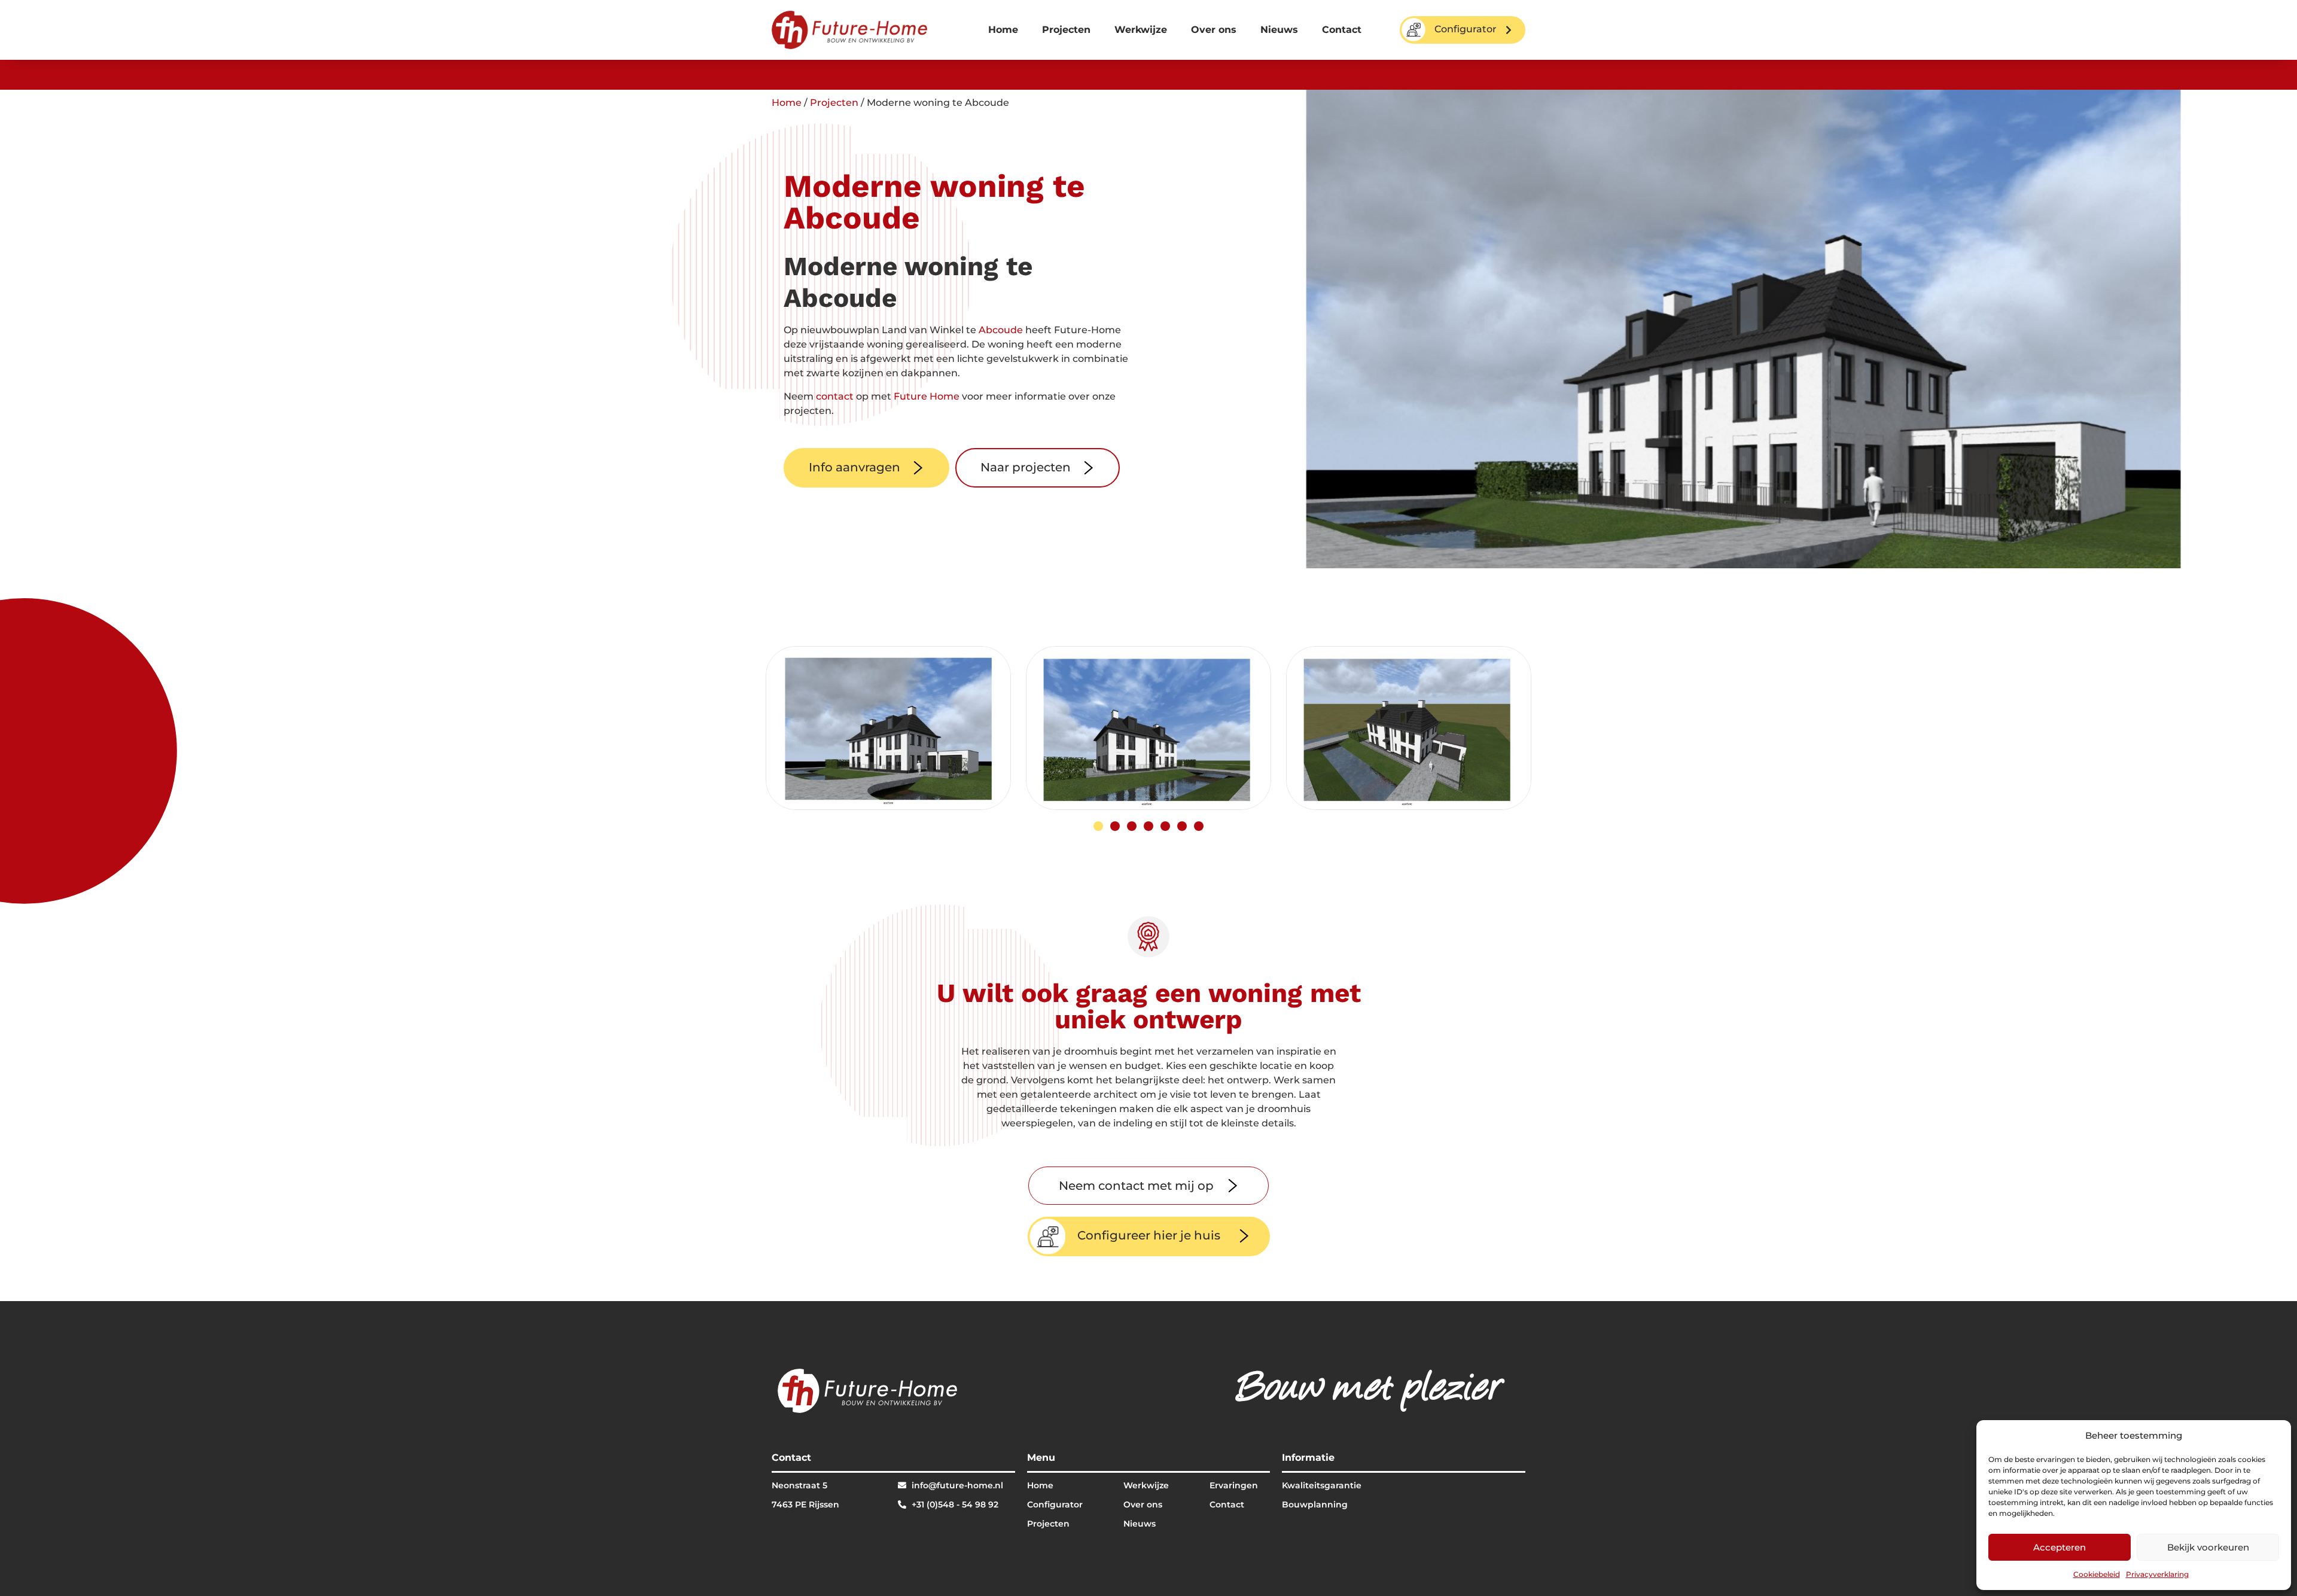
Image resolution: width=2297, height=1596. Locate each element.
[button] (1098, 826)
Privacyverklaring (2157, 1574)
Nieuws (1279, 30)
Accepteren (2060, 1547)
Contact (1342, 30)
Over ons (1214, 30)
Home (1003, 30)
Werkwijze (1141, 30)
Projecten (1066, 30)
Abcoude (1001, 330)
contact (835, 396)
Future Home (927, 396)
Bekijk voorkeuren (2208, 1547)
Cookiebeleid (2097, 1574)
